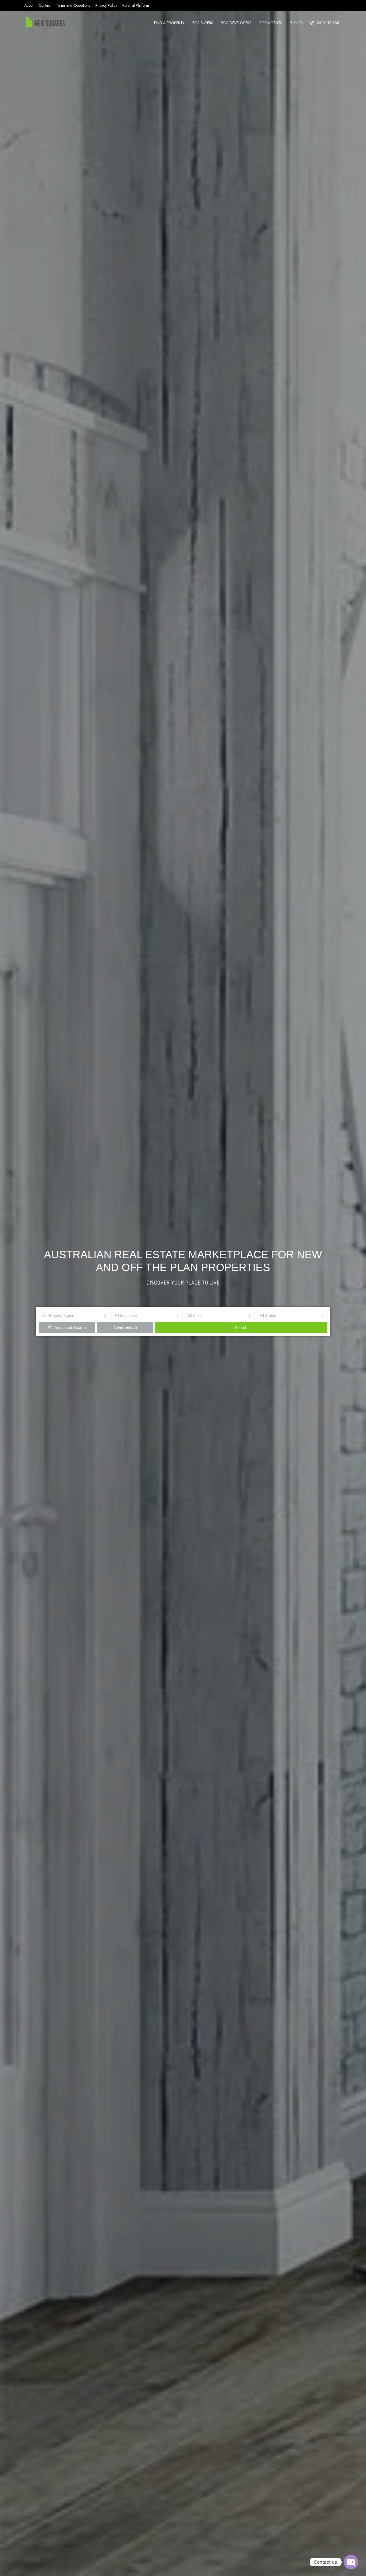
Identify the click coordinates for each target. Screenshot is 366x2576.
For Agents (271, 23)
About (29, 5)
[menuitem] (324, 23)
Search (241, 1328)
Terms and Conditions (73, 5)
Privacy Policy (106, 5)
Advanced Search (70, 1328)
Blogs (297, 23)
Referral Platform (136, 5)
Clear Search (125, 1327)
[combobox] (74, 1316)
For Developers (236, 23)
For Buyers (203, 23)
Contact (45, 5)
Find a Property (169, 23)
